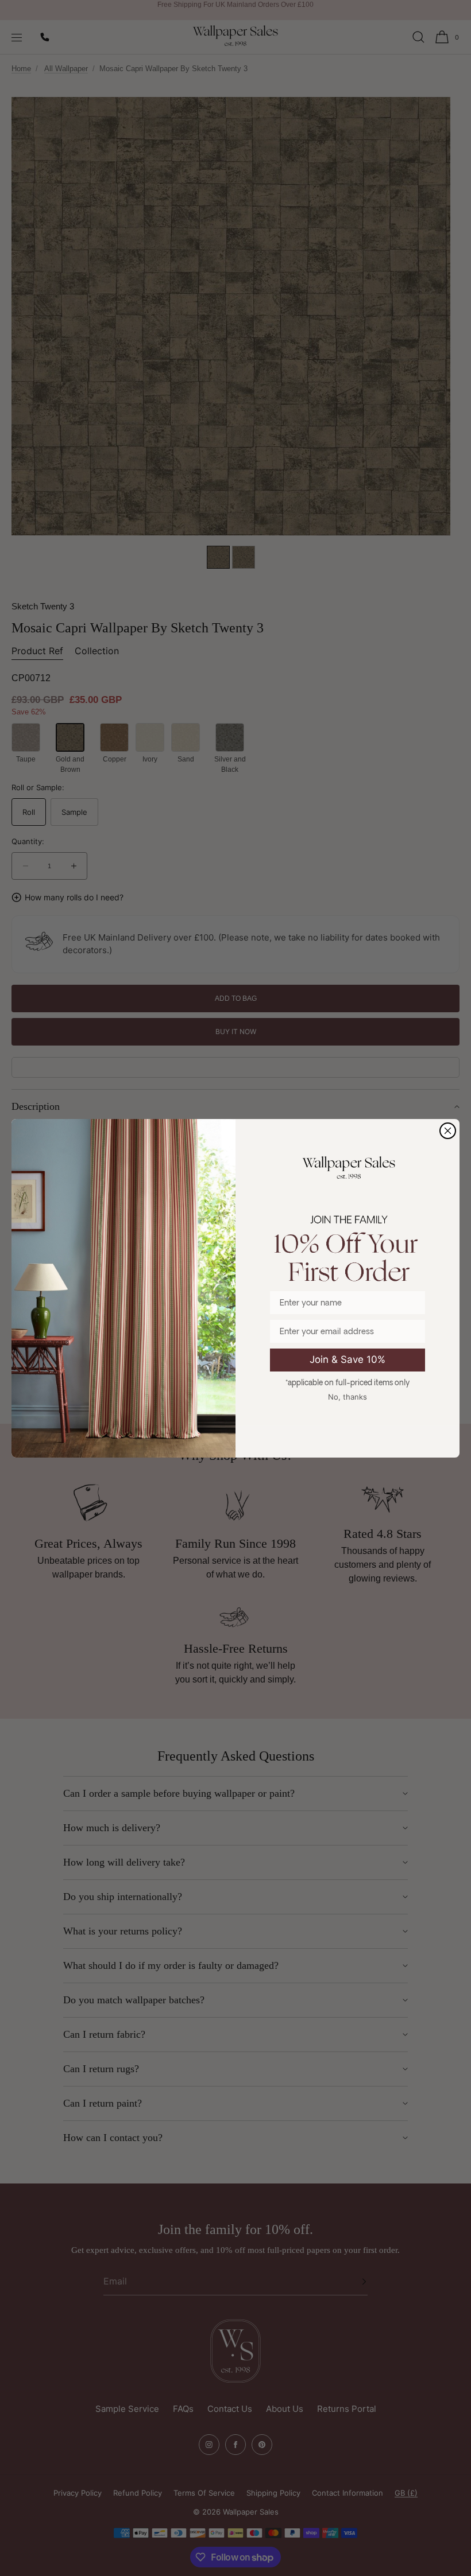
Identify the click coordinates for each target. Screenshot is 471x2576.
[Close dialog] (448, 1131)
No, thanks (348, 1397)
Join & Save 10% (348, 1359)
